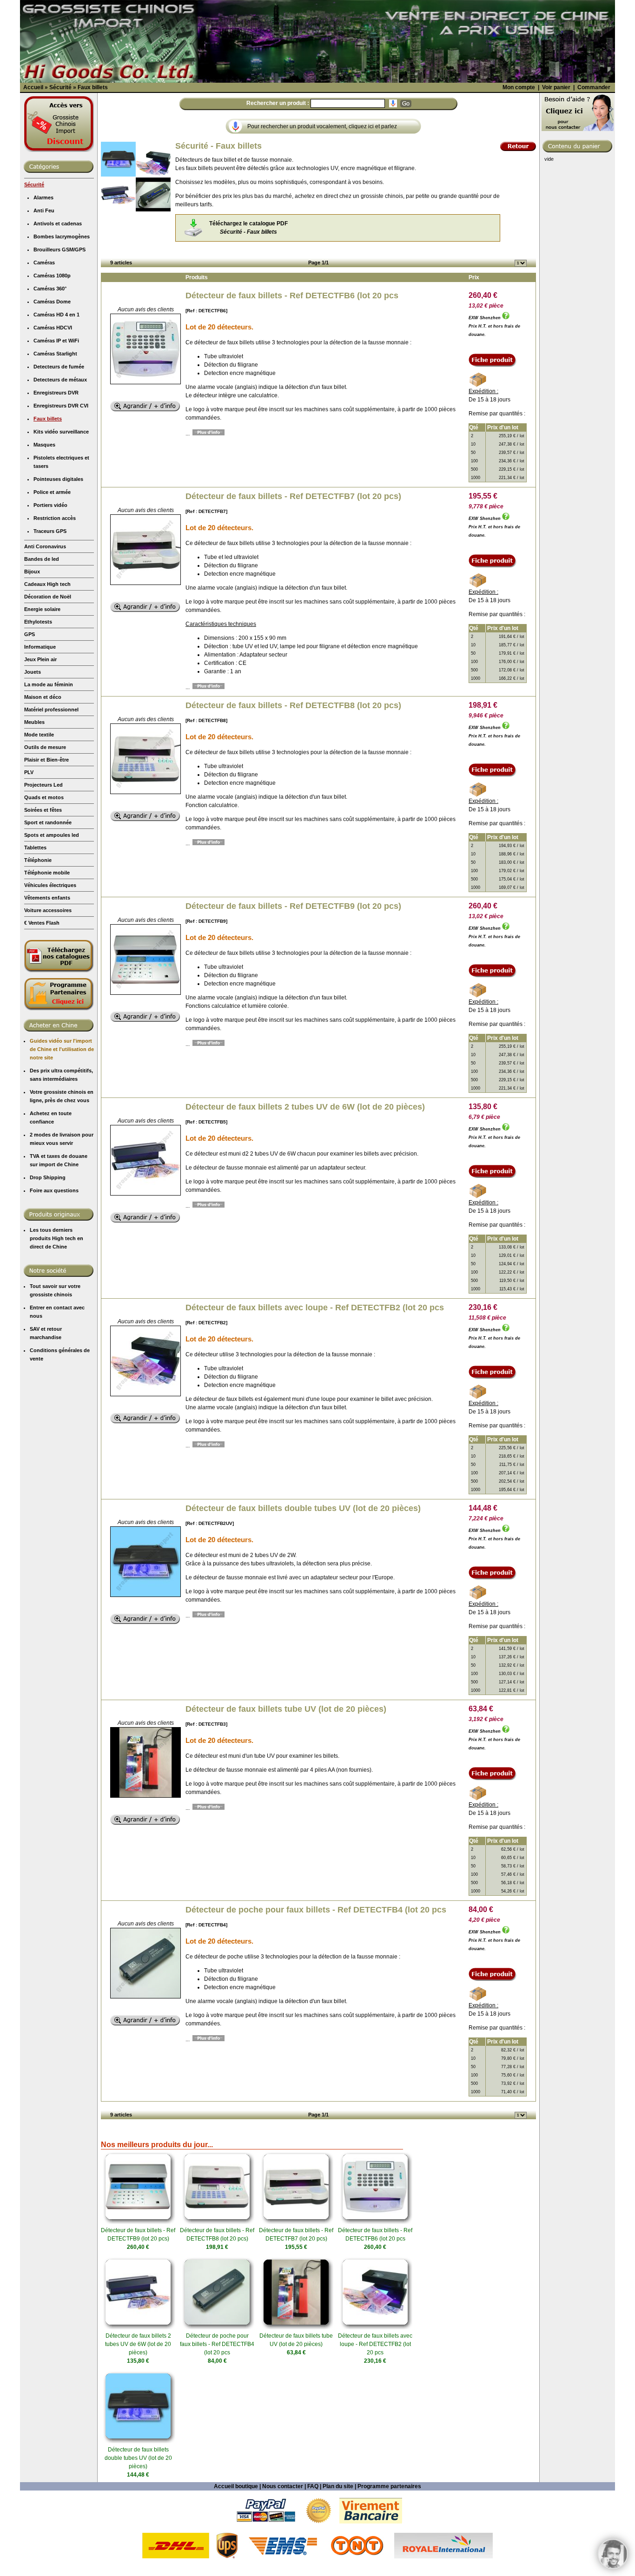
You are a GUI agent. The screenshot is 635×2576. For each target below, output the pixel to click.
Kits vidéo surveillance (61, 432)
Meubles (34, 722)
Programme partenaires (389, 2486)
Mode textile (39, 735)
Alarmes (43, 197)
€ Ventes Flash (42, 923)
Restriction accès (55, 518)
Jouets (33, 672)
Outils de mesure (45, 747)
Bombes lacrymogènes (62, 237)
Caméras (44, 263)
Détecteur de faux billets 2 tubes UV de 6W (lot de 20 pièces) (305, 1107)
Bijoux (32, 572)
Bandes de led (42, 559)
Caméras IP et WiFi (56, 341)
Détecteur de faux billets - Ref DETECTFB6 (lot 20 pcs (292, 296)
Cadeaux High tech (47, 584)
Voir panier (556, 87)
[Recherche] (406, 104)
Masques (44, 445)
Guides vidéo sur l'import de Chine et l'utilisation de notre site (62, 1049)
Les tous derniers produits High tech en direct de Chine (56, 1238)
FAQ (313, 2486)
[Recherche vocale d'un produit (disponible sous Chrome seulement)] (393, 103)
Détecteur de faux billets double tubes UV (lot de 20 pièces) (303, 1508)
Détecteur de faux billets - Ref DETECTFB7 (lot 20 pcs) (293, 496)
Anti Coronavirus (45, 546)
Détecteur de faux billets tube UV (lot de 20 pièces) (286, 1709)
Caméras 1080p (52, 276)
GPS (30, 634)
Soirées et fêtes (43, 810)
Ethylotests (38, 622)
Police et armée (52, 492)
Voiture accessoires (48, 910)
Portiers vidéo (50, 505)
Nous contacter (283, 2486)
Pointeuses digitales (58, 479)
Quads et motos (44, 797)
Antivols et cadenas (58, 223)
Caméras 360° (50, 289)
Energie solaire (42, 609)
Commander (594, 87)
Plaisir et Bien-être (46, 760)
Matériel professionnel (51, 710)
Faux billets (48, 419)
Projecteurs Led (43, 785)
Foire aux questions (54, 1190)
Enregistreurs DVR (56, 393)
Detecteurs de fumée (59, 367)
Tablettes (35, 848)
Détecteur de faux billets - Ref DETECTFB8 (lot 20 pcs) (293, 705)
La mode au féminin (49, 684)
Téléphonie (38, 860)
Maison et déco (43, 697)
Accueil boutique (236, 2486)
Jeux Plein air (40, 659)
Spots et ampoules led (52, 835)
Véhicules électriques (50, 885)
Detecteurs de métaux (60, 380)
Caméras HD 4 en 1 (56, 315)
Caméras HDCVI (53, 328)
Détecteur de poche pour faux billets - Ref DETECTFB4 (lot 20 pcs (316, 1910)
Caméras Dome (52, 302)
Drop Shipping (48, 1177)
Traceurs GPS (50, 531)
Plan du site (338, 2486)
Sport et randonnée (48, 822)
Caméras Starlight (55, 354)
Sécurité (34, 184)
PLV (29, 772)
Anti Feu (44, 210)
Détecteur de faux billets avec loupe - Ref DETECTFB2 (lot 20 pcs (315, 1308)
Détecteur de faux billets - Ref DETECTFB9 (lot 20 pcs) (293, 906)
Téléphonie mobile (47, 873)
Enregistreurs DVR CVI (61, 406)
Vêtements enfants (47, 898)
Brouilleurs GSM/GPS (60, 250)
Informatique (40, 647)
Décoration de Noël (48, 597)
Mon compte (519, 87)
